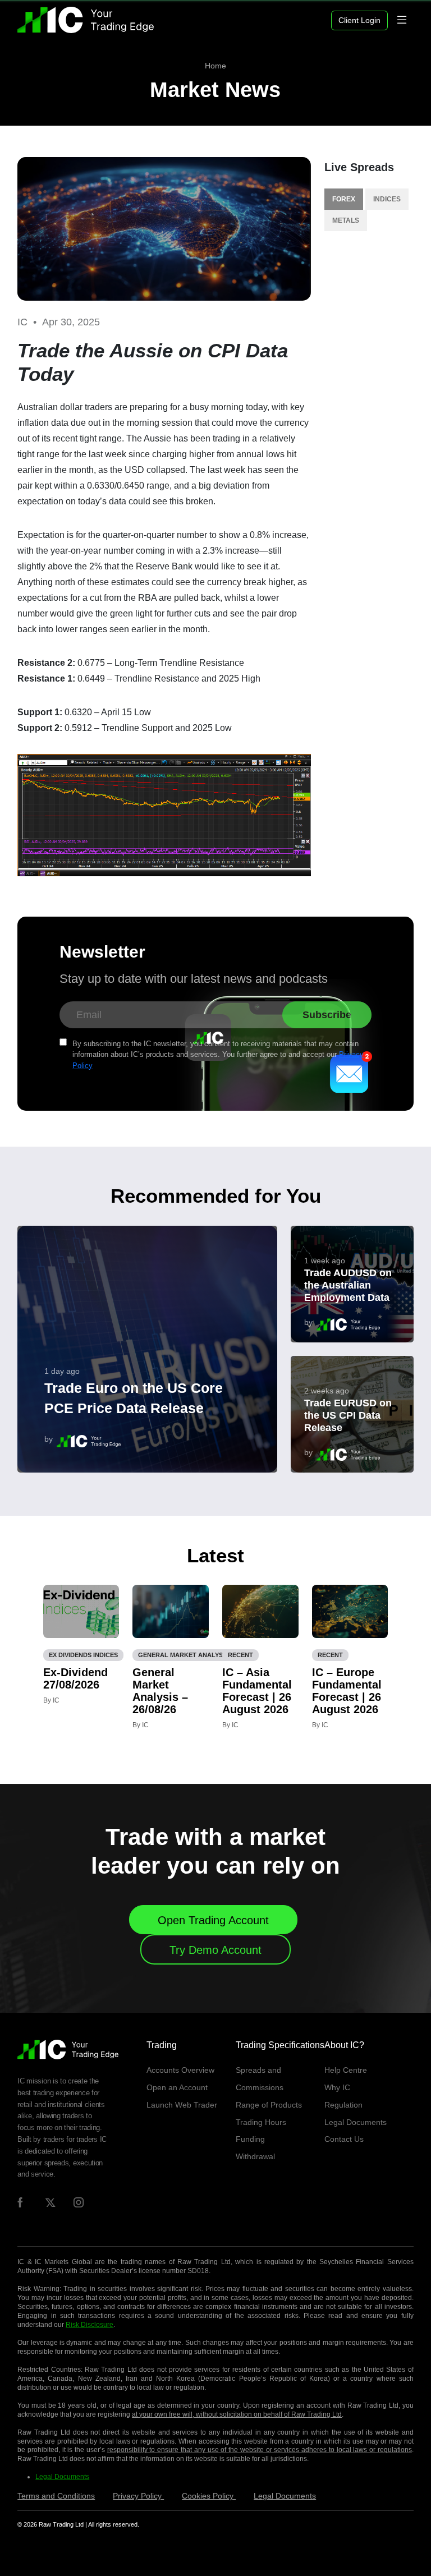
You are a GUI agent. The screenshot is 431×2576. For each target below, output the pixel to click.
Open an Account (177, 2087)
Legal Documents (356, 2122)
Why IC (337, 2087)
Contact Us (344, 2139)
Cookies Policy (209, 2496)
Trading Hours (261, 2122)
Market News (215, 90)
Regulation (343, 2105)
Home (215, 66)
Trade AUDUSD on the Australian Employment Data (348, 1285)
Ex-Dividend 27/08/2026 (75, 1678)
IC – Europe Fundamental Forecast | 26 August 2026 (347, 1691)
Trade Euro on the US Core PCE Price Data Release (134, 1398)
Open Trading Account (213, 1920)
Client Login (359, 20)
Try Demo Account (215, 1950)
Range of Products (269, 2105)
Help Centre (346, 2070)
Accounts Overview (180, 2070)
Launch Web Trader (182, 2105)
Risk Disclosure (90, 2325)
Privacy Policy (138, 2496)
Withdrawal (255, 2156)
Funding (250, 2139)
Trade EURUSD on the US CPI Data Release (348, 1415)
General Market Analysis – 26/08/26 (160, 1691)
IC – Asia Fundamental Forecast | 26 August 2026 (257, 1691)
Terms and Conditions (56, 2496)
